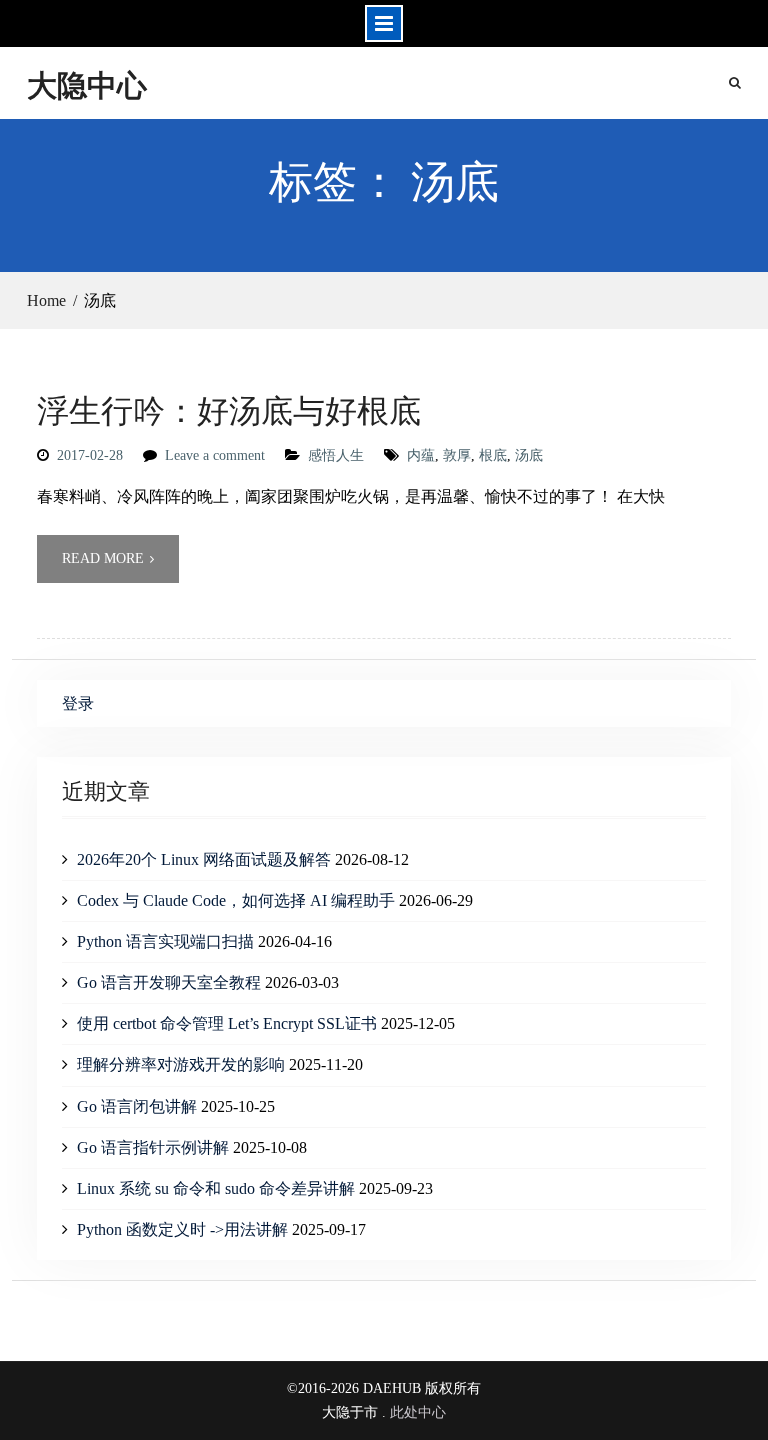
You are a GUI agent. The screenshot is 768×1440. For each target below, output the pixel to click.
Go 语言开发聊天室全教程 (169, 982)
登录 (78, 703)
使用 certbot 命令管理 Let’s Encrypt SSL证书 (227, 1023)
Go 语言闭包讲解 (137, 1106)
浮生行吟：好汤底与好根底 (229, 409)
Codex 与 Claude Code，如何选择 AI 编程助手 (236, 900)
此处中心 (418, 1412)
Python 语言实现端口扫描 (165, 941)
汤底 (529, 455)
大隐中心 (87, 84)
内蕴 (421, 455)
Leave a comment (215, 455)
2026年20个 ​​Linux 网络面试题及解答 (204, 859)
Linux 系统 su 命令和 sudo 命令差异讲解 (216, 1188)
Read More (103, 558)
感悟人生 (336, 455)
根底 (493, 455)
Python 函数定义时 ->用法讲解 (182, 1229)
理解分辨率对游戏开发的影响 (181, 1064)
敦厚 (457, 455)
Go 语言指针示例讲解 (153, 1147)
